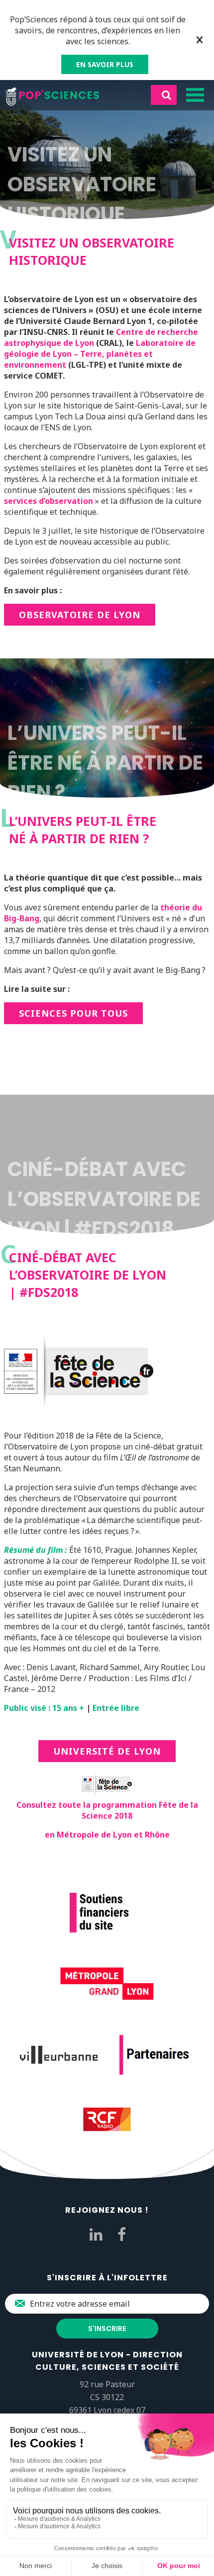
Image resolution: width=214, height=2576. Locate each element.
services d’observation (49, 501)
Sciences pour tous (73, 1013)
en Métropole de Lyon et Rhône (107, 1835)
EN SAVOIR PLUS (105, 64)
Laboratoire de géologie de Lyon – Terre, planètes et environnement (100, 354)
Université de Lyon (107, 1751)
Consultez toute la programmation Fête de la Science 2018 (107, 1810)
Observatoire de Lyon (80, 615)
